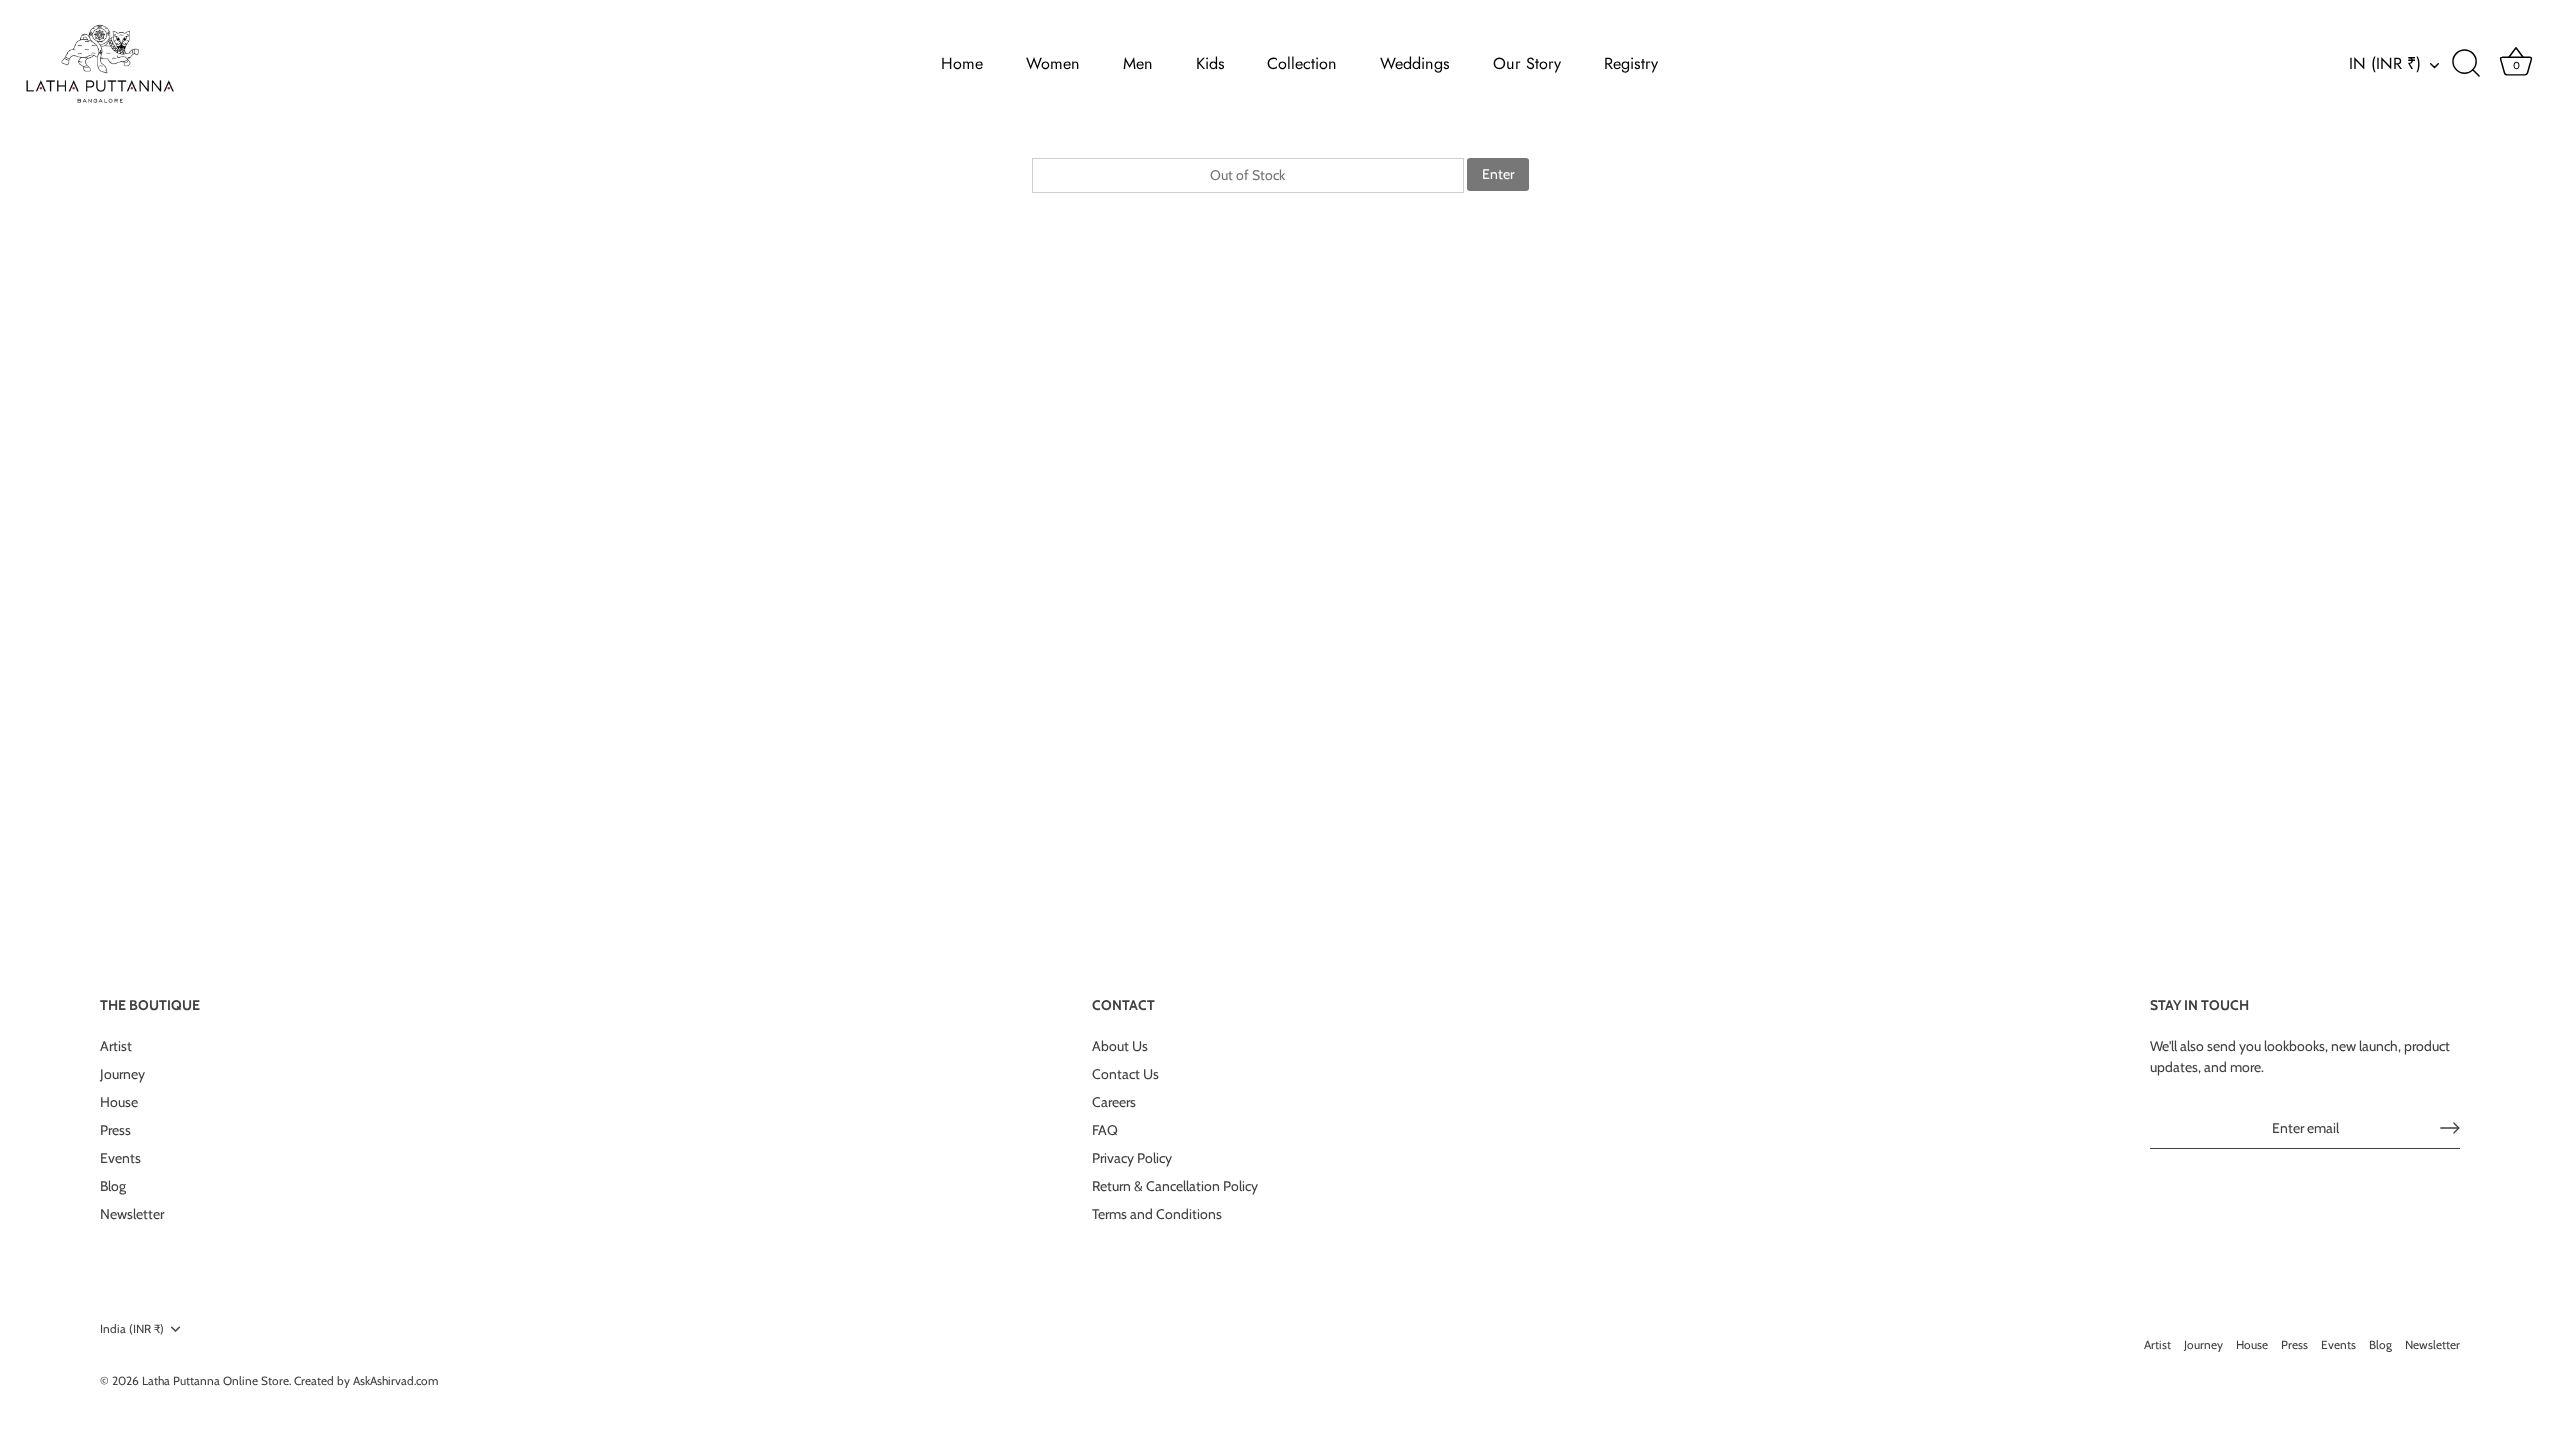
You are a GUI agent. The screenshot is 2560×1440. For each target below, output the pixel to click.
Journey (122, 1074)
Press (115, 1130)
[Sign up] (2450, 1128)
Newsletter (132, 1214)
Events (120, 1158)
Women (1053, 63)
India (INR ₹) (132, 1329)
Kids (1210, 63)
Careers (1114, 1102)
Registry (1631, 63)
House (119, 1102)
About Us (1120, 1046)
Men (1138, 63)
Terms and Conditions (1157, 1214)
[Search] (2466, 64)
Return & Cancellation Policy (1175, 1186)
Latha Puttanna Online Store (215, 1381)
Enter (1498, 174)
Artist (116, 1046)
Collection (1302, 63)
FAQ (1105, 1130)
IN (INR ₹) (2385, 64)
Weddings (1415, 63)
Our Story (1527, 63)
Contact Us (1125, 1074)
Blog (113, 1186)
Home (962, 63)
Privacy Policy (1132, 1158)
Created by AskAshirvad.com (366, 1381)
